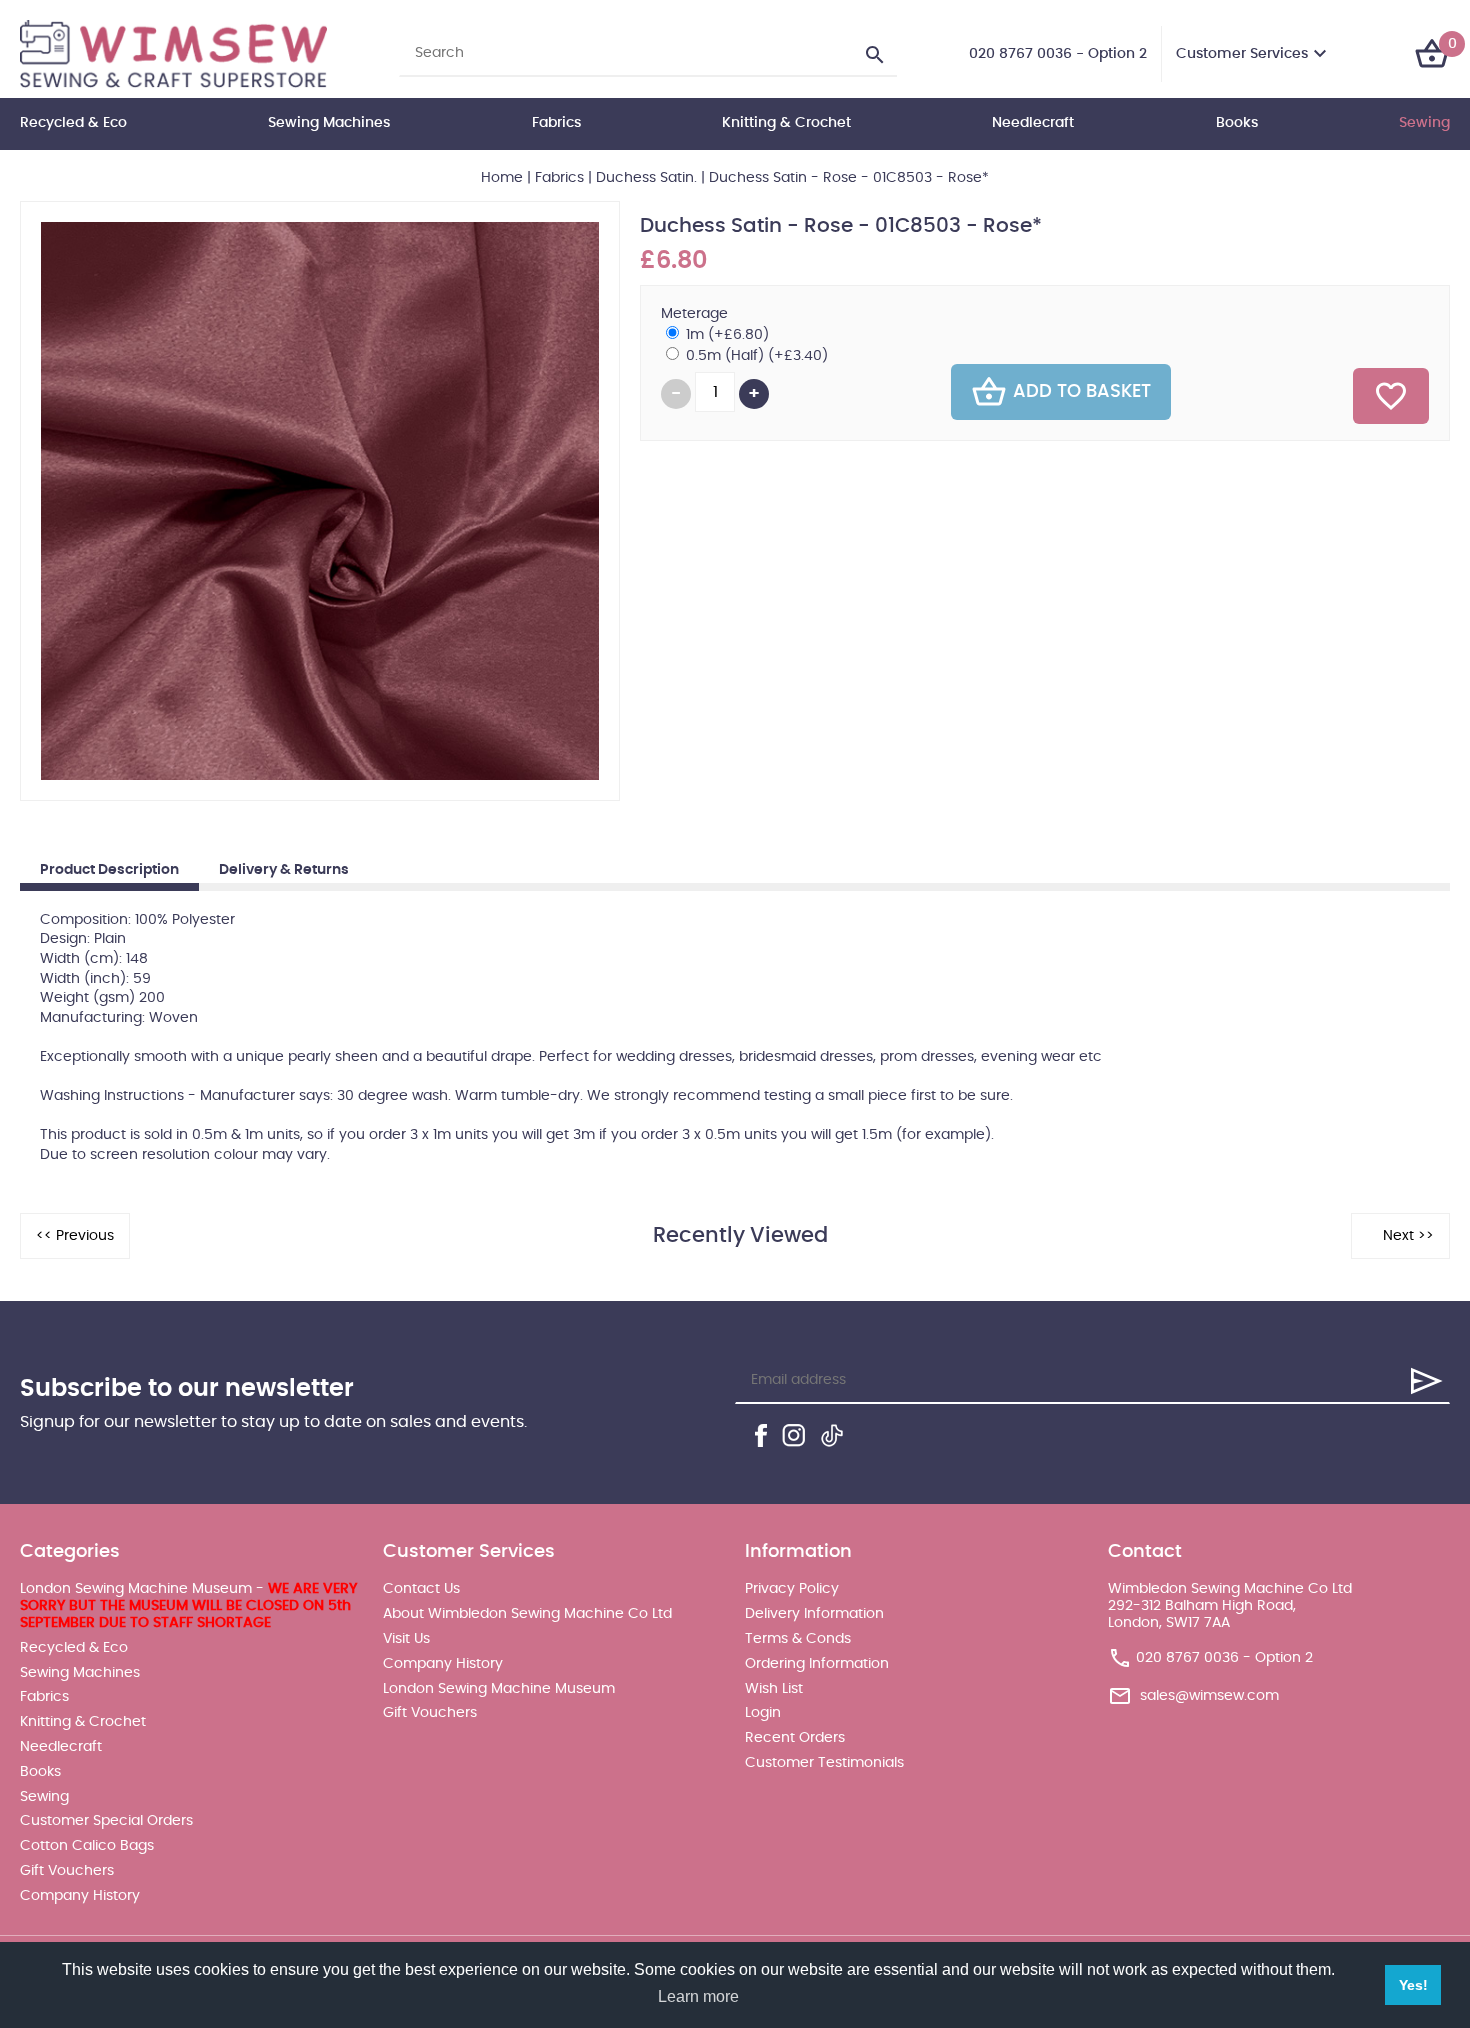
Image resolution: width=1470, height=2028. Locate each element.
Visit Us (406, 1639)
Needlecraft (1033, 123)
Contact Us (421, 1589)
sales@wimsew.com (1209, 1696)
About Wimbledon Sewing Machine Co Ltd (527, 1614)
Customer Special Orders (106, 1821)
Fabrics (556, 123)
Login (763, 1713)
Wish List (774, 1689)
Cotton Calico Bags (87, 1846)
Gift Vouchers (67, 1871)
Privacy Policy (792, 1589)
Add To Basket (1082, 392)
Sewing (1424, 123)
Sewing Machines (329, 123)
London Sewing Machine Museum (499, 1689)
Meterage (694, 314)
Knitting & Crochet (786, 123)
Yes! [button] (1413, 1985)
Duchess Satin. (646, 178)
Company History (80, 1896)
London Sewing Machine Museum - (188, 1606)
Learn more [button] (698, 1996)
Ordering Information (817, 1664)
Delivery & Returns (284, 870)
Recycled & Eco (73, 123)
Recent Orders (795, 1738)
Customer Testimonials (824, 1763)
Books (1237, 123)
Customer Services (1242, 54)
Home (502, 178)
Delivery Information (814, 1614)
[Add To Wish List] (1391, 396)
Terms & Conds (798, 1639)
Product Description (109, 870)
